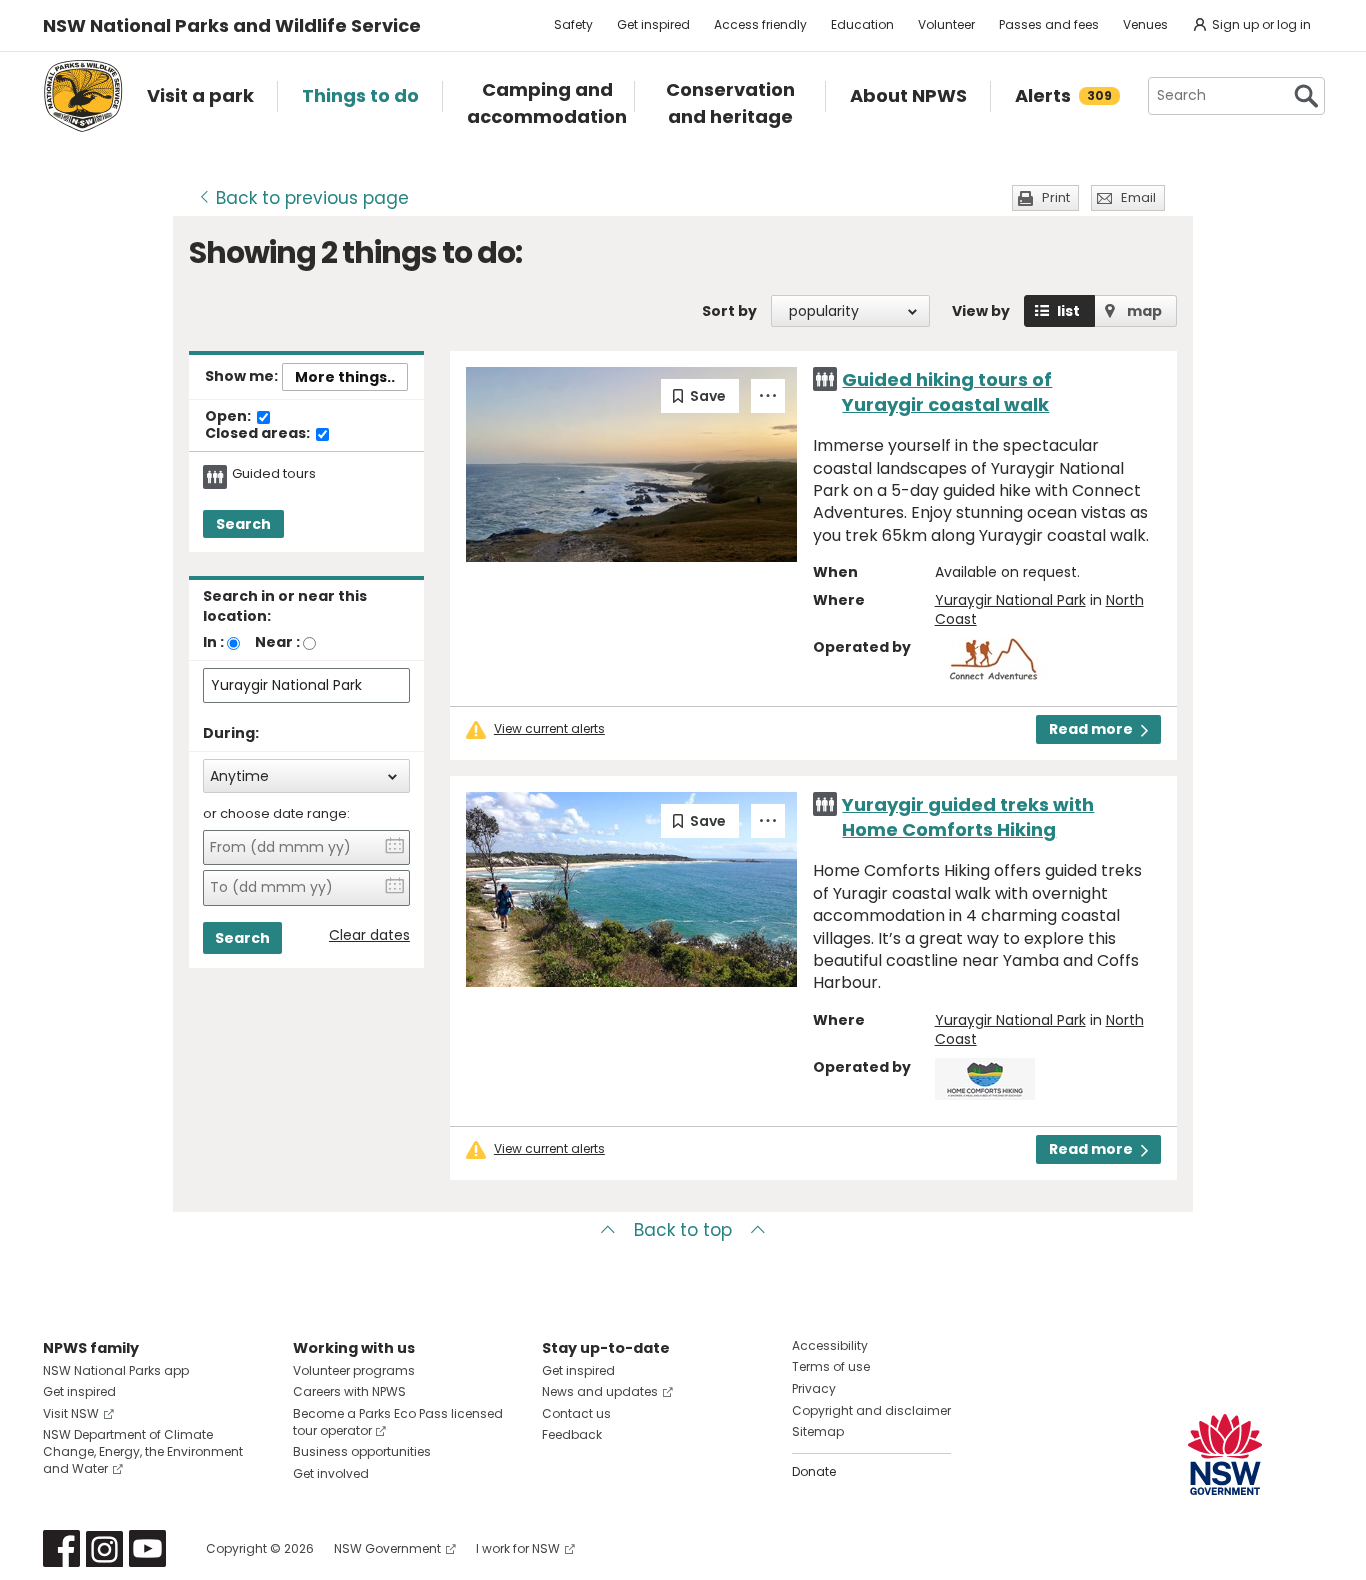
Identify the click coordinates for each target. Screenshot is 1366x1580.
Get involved (331, 1473)
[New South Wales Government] (1225, 1454)
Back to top (683, 1230)
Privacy (814, 1388)
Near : (277, 642)
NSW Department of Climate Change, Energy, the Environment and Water (143, 1451)
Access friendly (760, 24)
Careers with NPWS (349, 1391)
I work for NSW (518, 1548)
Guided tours (274, 474)
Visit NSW (71, 1413)
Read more (1091, 729)
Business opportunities (362, 1451)
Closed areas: (259, 434)
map (1144, 311)
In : (213, 642)
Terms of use (831, 1366)
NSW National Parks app (116, 1370)
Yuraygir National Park (1010, 600)
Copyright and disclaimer (871, 1410)
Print (1056, 197)
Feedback (572, 1434)
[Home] (83, 96)
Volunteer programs (354, 1370)
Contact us (576, 1413)
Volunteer (946, 24)
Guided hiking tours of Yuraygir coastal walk (947, 392)
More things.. (345, 377)
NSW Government (387, 1548)
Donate (814, 1471)
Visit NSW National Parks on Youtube (147, 1548)
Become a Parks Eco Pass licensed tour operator (398, 1422)
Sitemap (818, 1431)
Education (862, 24)
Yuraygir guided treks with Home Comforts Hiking (968, 817)
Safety (573, 24)
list (1068, 311)
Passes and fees (1049, 24)
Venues (1145, 24)
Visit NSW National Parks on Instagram (104, 1548)
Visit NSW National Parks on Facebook (61, 1548)
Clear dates (369, 935)
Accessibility (830, 1345)
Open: (229, 417)
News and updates (600, 1391)
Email (1138, 197)
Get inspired (653, 24)
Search (243, 524)
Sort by (729, 311)
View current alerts (549, 729)
